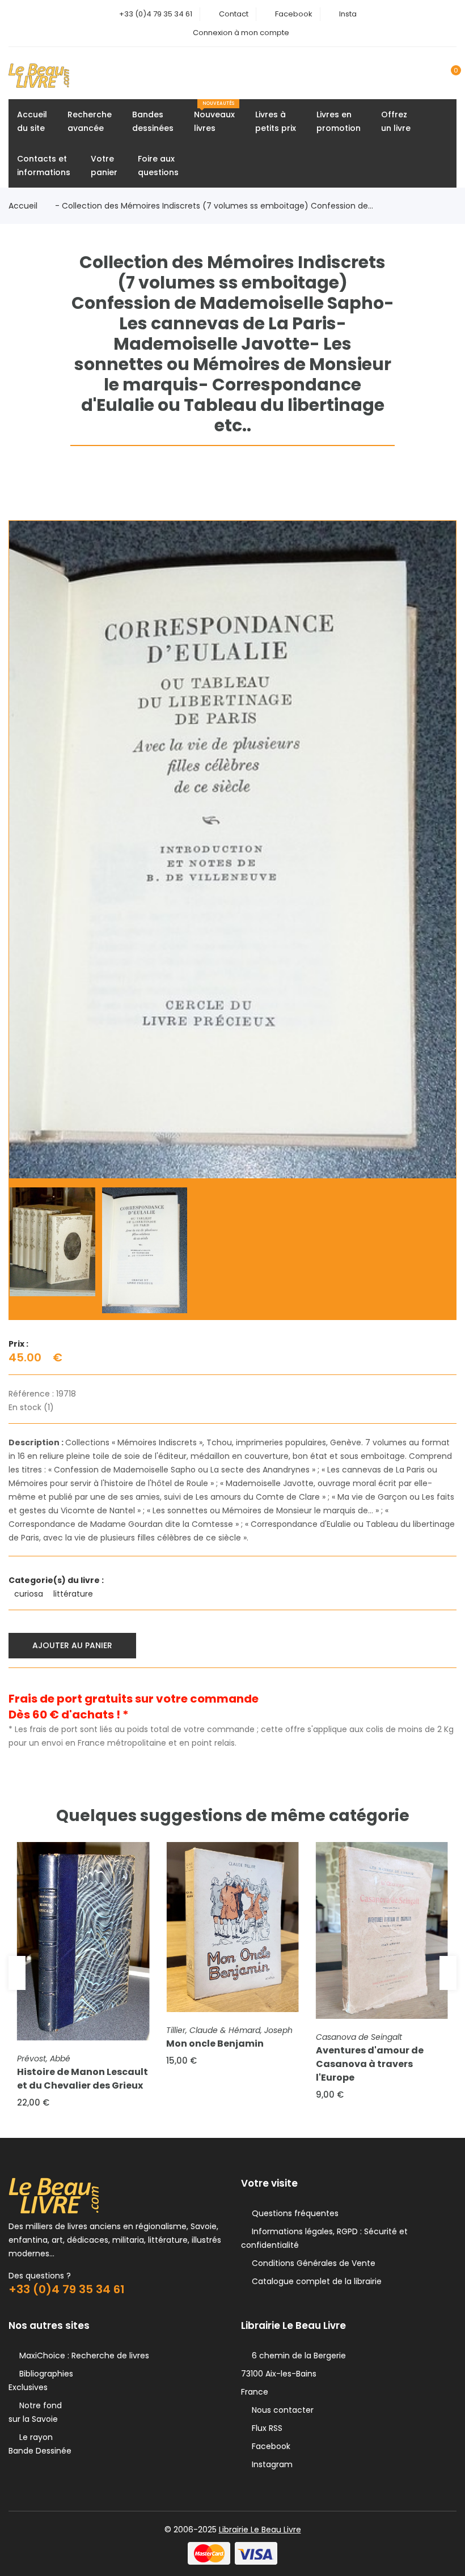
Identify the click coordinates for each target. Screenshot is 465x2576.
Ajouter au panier (72, 1645)
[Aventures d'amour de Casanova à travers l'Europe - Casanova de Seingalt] (382, 1930)
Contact (234, 14)
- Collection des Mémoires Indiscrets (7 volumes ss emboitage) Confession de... (214, 206)
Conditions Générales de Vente (311, 2263)
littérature (74, 1594)
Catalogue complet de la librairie (314, 2281)
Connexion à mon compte (241, 33)
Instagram (270, 2464)
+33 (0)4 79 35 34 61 (156, 14)
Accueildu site (32, 121)
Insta (348, 14)
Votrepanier (104, 165)
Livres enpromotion (339, 121)
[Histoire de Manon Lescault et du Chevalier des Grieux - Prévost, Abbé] (83, 1941)
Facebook (294, 14)
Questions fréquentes (293, 2213)
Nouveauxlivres (214, 117)
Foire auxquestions (158, 165)
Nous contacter (280, 2410)
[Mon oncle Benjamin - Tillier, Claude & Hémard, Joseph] (232, 1927)
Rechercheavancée (90, 121)
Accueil (23, 206)
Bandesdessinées (153, 121)
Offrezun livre (396, 121)
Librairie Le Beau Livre (260, 2530)
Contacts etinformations (44, 165)
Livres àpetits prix (276, 121)
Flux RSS (265, 2428)
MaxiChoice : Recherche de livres (82, 2356)
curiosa (30, 1594)
